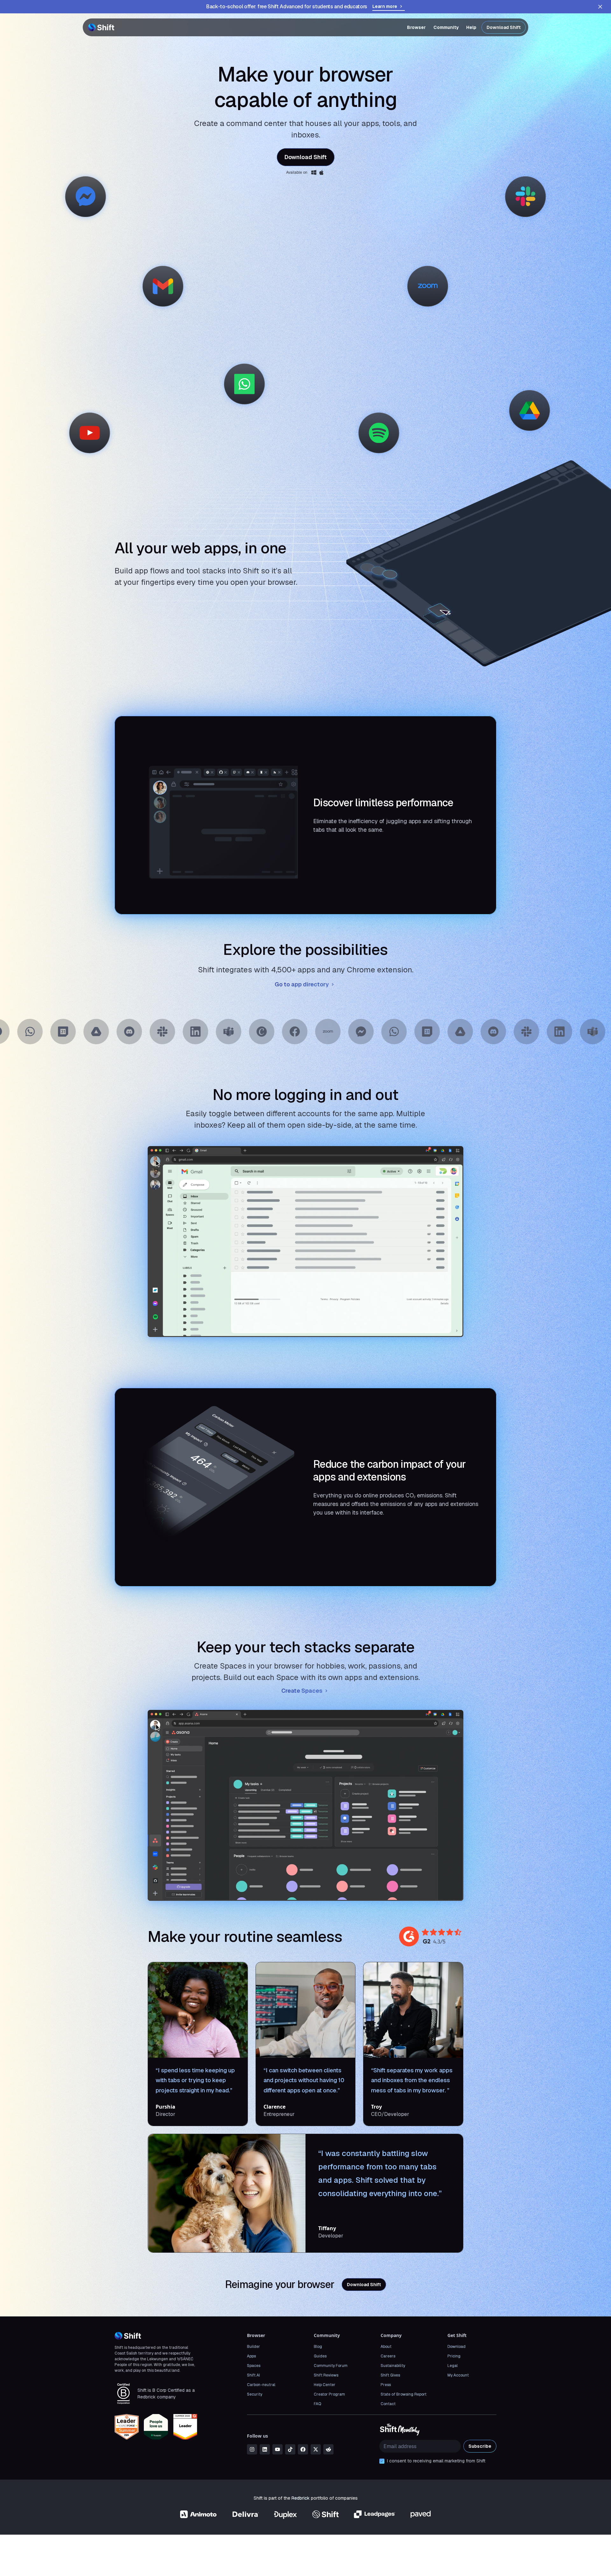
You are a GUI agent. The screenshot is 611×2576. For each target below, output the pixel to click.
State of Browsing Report (404, 2394)
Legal (453, 2366)
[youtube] (277, 2449)
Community (446, 27)
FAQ (317, 2404)
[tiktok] (290, 2449)
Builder (253, 2347)
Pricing (454, 2356)
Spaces (254, 2366)
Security (255, 2394)
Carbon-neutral (261, 2385)
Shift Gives (390, 2375)
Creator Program (329, 2394)
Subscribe (480, 2446)
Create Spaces (302, 1691)
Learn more (385, 6)
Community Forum (331, 2366)
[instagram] (252, 2449)
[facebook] (303, 2449)
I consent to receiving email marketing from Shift (436, 2461)
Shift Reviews (326, 2375)
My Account (458, 2375)
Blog (318, 2347)
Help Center (325, 2385)
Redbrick (301, 2498)
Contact (388, 2404)
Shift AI (253, 2375)
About (386, 2347)
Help (471, 27)
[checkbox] (382, 2461)
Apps (251, 2356)
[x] (316, 2449)
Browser (416, 27)
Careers (388, 2356)
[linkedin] (265, 2449)
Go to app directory (302, 984)
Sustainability (393, 2366)
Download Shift (504, 27)
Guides (320, 2356)
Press (386, 2385)
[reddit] (328, 2449)
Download (456, 2347)
